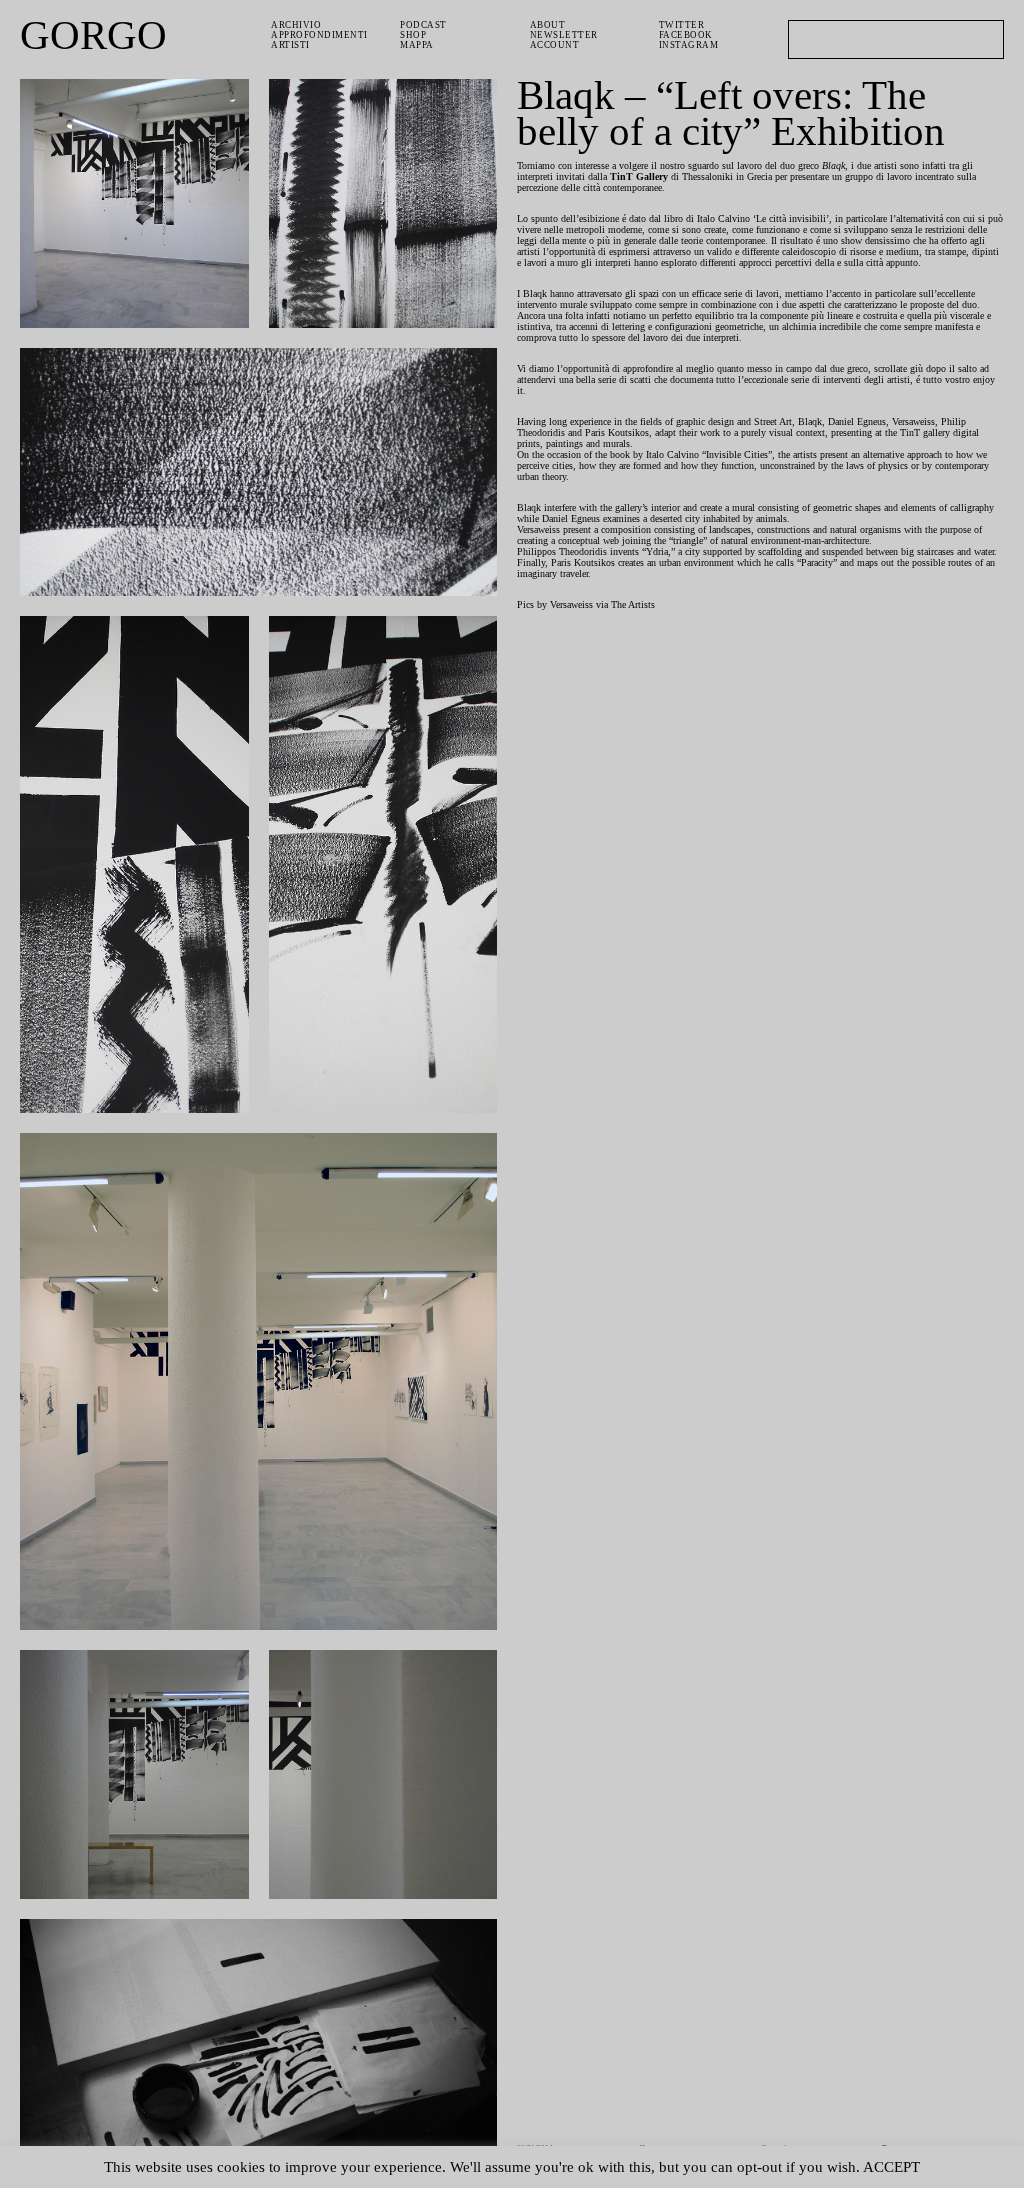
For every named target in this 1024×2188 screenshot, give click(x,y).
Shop (413, 35)
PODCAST (423, 25)
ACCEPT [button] (891, 2167)
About (548, 25)
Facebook (686, 35)
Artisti (290, 45)
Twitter (682, 25)
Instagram (689, 45)
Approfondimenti (319, 35)
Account (555, 45)
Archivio (296, 25)
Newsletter (564, 35)
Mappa (417, 45)
